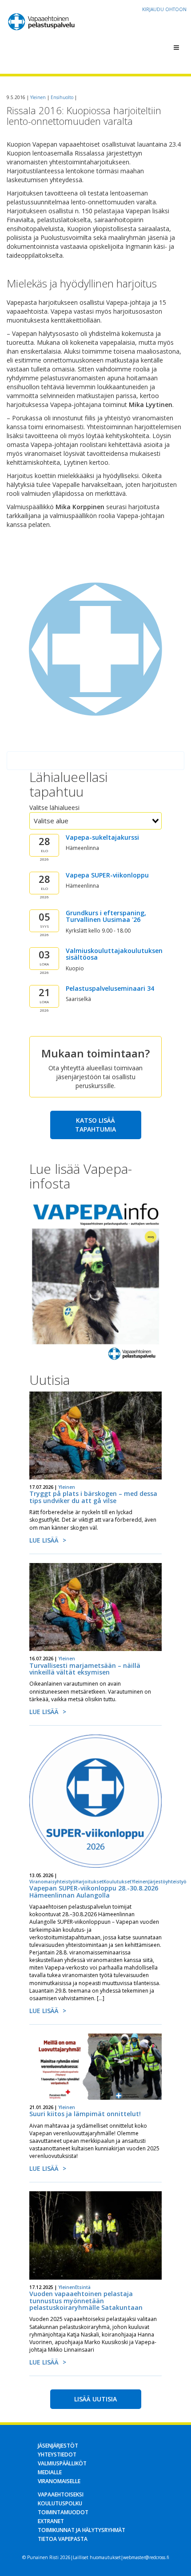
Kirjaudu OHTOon (164, 9)
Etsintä (83, 2287)
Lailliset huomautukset (97, 2557)
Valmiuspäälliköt (62, 2463)
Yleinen (38, 97)
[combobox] (95, 821)
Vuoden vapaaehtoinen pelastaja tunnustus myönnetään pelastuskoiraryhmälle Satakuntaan (86, 2301)
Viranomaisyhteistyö (52, 1882)
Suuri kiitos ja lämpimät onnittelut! (85, 2114)
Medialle (50, 2472)
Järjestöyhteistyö (167, 1882)
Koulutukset (117, 1882)
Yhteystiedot (57, 2454)
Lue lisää (44, 1540)
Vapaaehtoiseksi (61, 2494)
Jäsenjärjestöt (58, 2446)
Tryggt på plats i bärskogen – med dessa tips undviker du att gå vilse (93, 1497)
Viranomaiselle (59, 2481)
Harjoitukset (90, 1882)
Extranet (51, 2521)
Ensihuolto (62, 97)
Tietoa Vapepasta (63, 2539)
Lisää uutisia (95, 2399)
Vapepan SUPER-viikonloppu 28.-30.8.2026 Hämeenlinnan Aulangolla (94, 1891)
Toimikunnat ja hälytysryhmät (82, 2530)
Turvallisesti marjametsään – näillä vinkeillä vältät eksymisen (85, 1669)
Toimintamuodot (63, 2512)
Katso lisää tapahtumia (95, 1125)
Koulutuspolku (60, 2503)
